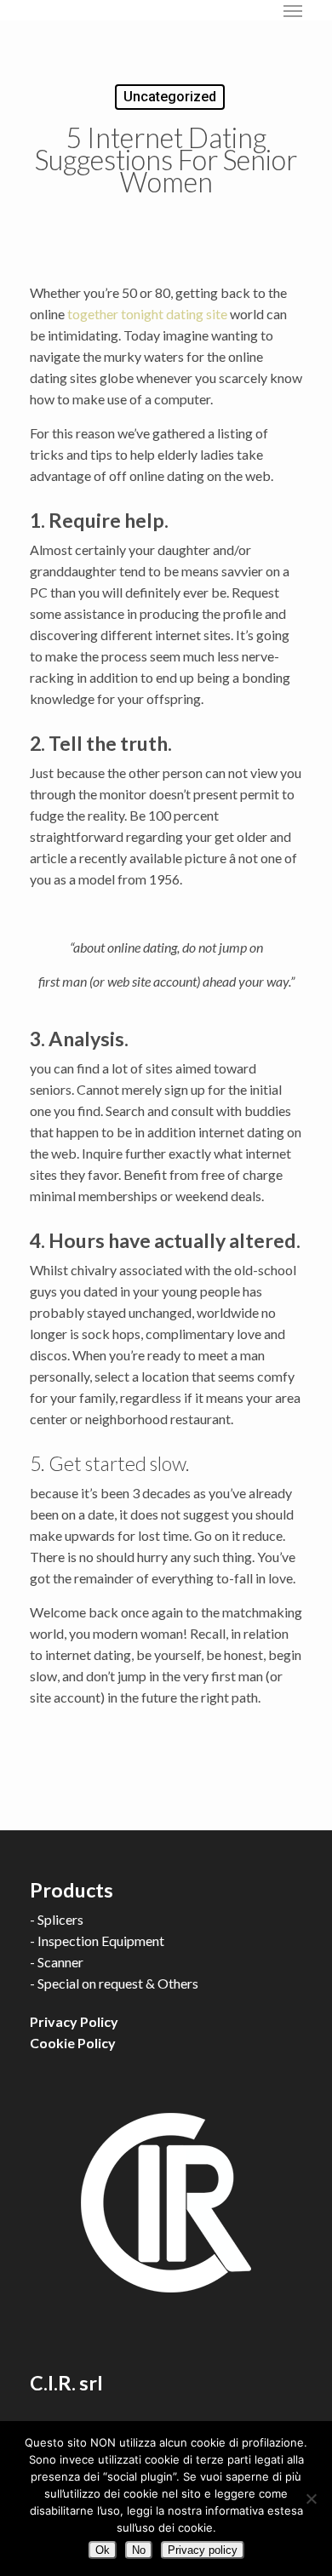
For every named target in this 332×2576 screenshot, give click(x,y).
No (139, 2550)
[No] (311, 2499)
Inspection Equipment (101, 1941)
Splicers (60, 1919)
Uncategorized (170, 97)
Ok (103, 2550)
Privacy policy (203, 2550)
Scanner (60, 1962)
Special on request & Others (118, 1983)
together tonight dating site (147, 314)
